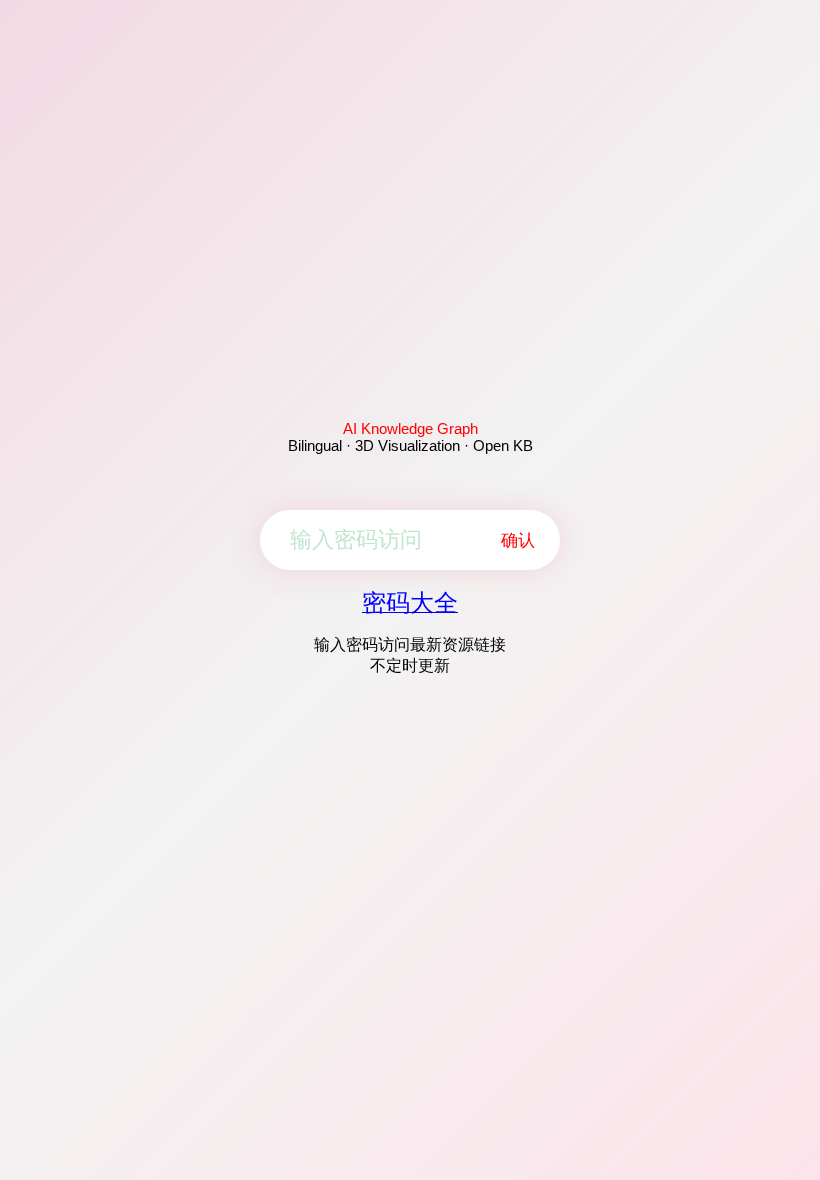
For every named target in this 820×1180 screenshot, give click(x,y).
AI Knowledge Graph (410, 428)
